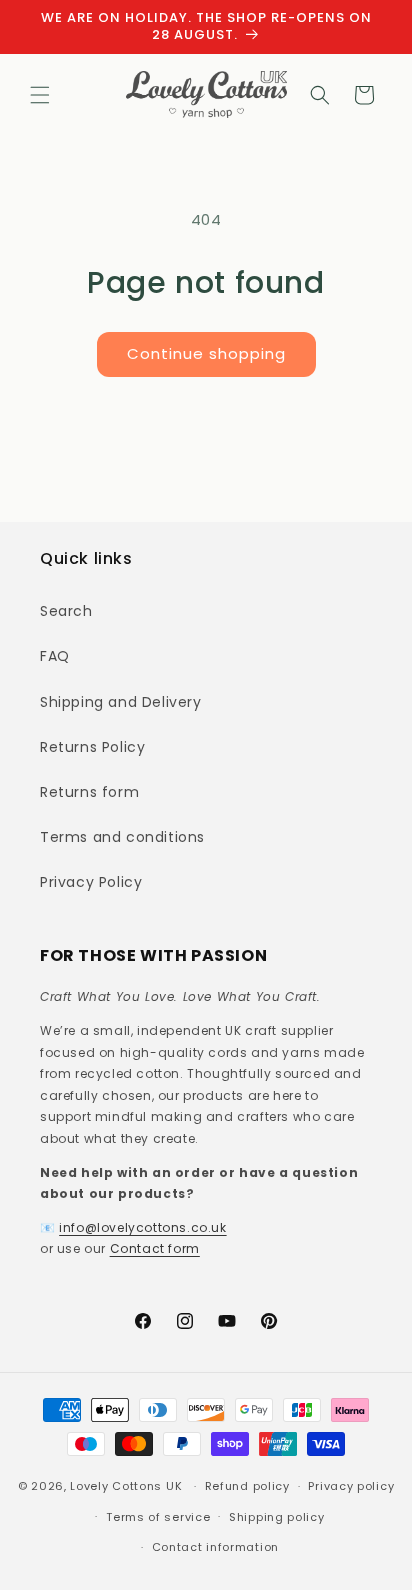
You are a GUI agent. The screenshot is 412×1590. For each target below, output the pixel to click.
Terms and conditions (122, 837)
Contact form (155, 1248)
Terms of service (158, 1517)
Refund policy (247, 1486)
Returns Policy (92, 747)
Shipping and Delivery (121, 702)
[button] (40, 95)
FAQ (55, 656)
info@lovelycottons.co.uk (142, 1227)
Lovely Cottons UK (126, 1486)
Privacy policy (351, 1486)
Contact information (215, 1547)
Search (66, 611)
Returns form (89, 792)
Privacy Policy (91, 882)
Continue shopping (206, 353)
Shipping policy (277, 1517)
